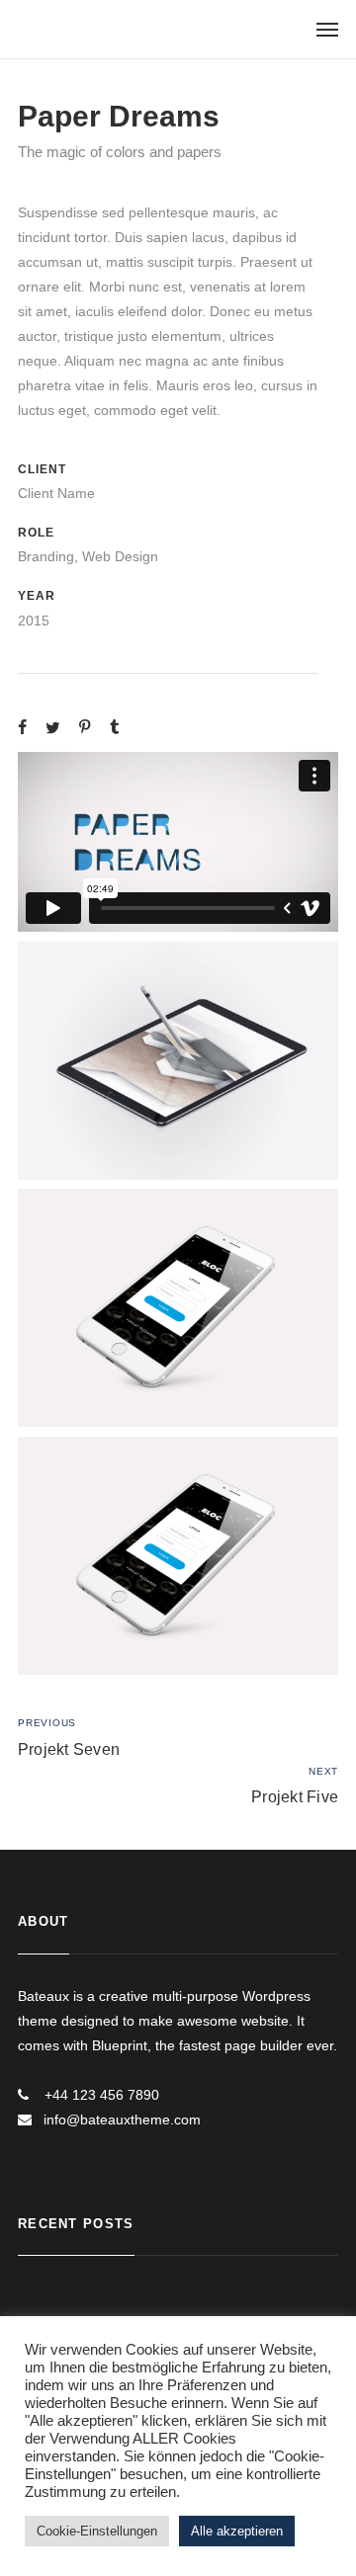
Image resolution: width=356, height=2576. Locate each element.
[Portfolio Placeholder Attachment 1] (178, 1061)
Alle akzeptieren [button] (237, 2531)
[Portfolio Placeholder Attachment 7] (178, 1308)
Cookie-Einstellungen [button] (97, 2531)
